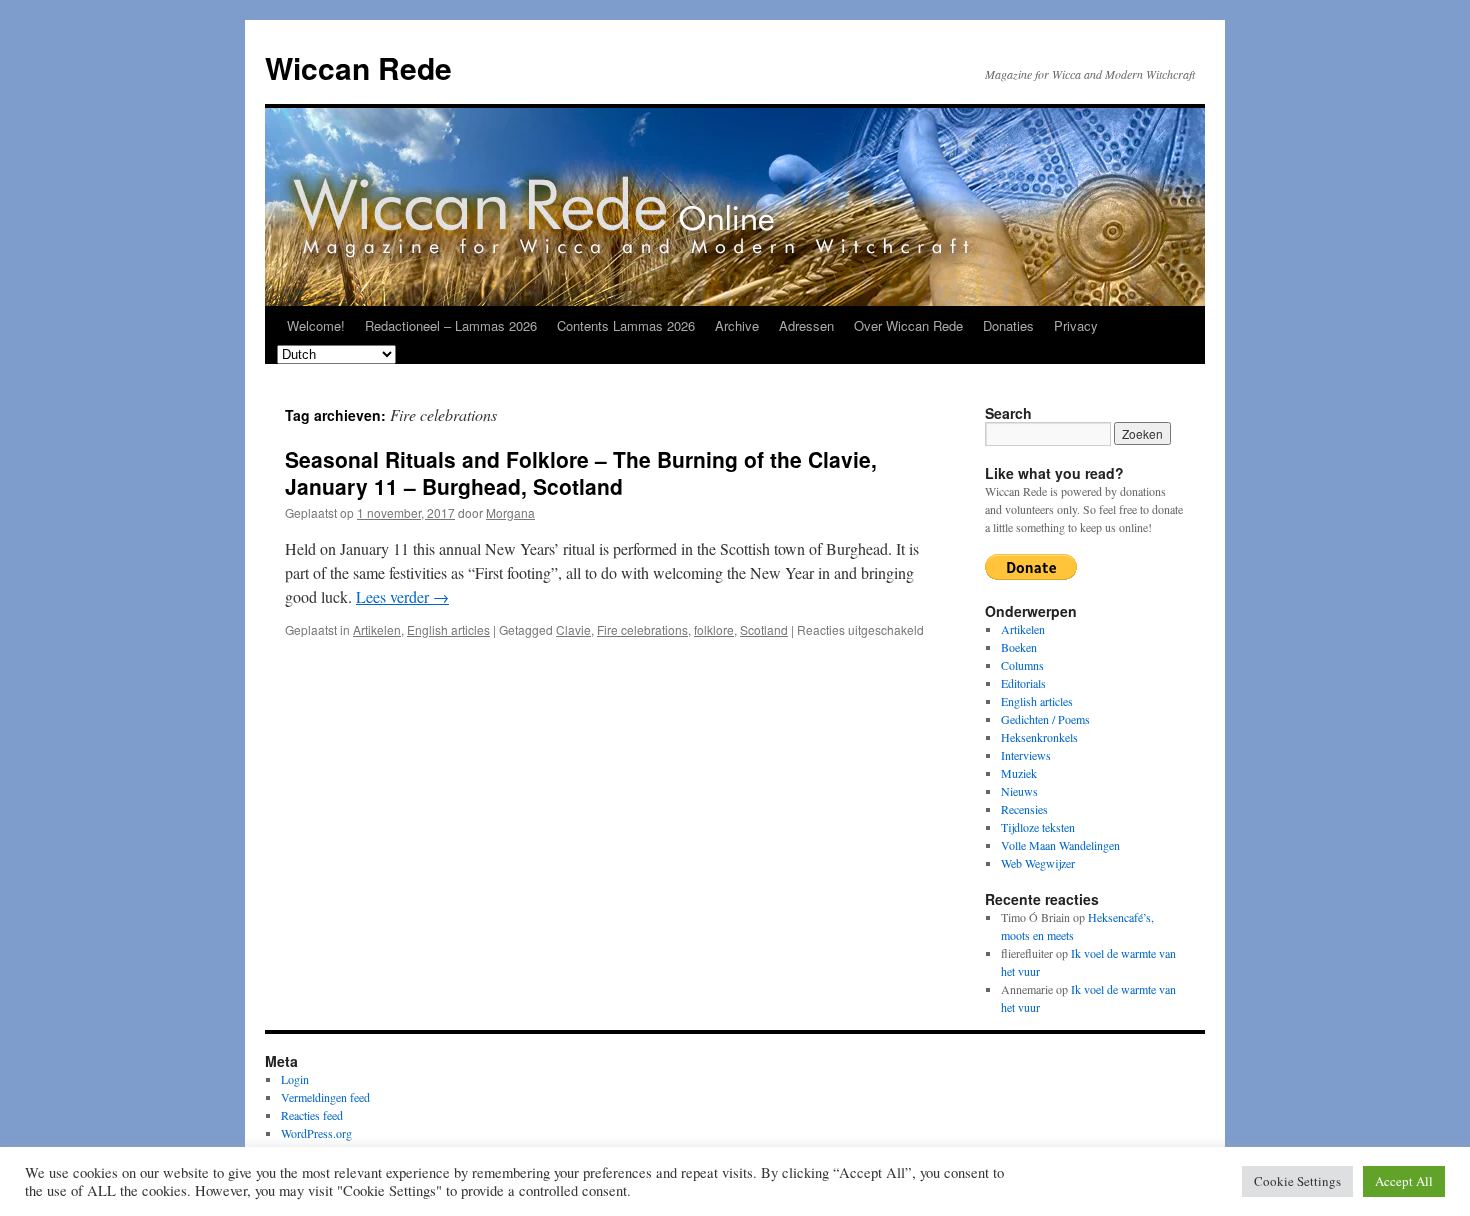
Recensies (1024, 809)
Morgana (510, 512)
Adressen (806, 325)
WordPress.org (316, 1133)
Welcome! (316, 325)
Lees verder (402, 596)
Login (295, 1079)
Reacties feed (312, 1115)
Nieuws (1019, 791)
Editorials (1023, 683)
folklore (714, 629)
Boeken (1019, 647)
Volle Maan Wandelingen (1060, 845)
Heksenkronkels (1039, 737)
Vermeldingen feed (325, 1097)
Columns (1022, 665)
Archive (737, 325)
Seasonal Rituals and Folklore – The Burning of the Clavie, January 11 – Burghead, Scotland (581, 472)
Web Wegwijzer (1038, 863)
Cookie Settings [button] (1297, 1181)
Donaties (1008, 325)
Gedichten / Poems (1045, 719)
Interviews (1026, 755)
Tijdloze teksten (1038, 827)
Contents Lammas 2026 (626, 325)
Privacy (1076, 325)
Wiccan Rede (358, 67)
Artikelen (377, 629)
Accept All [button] (1404, 1181)
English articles (448, 629)
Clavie (573, 629)
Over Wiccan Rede (908, 325)
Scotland (764, 629)
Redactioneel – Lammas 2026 (451, 325)
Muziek (1019, 773)
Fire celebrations (642, 629)
